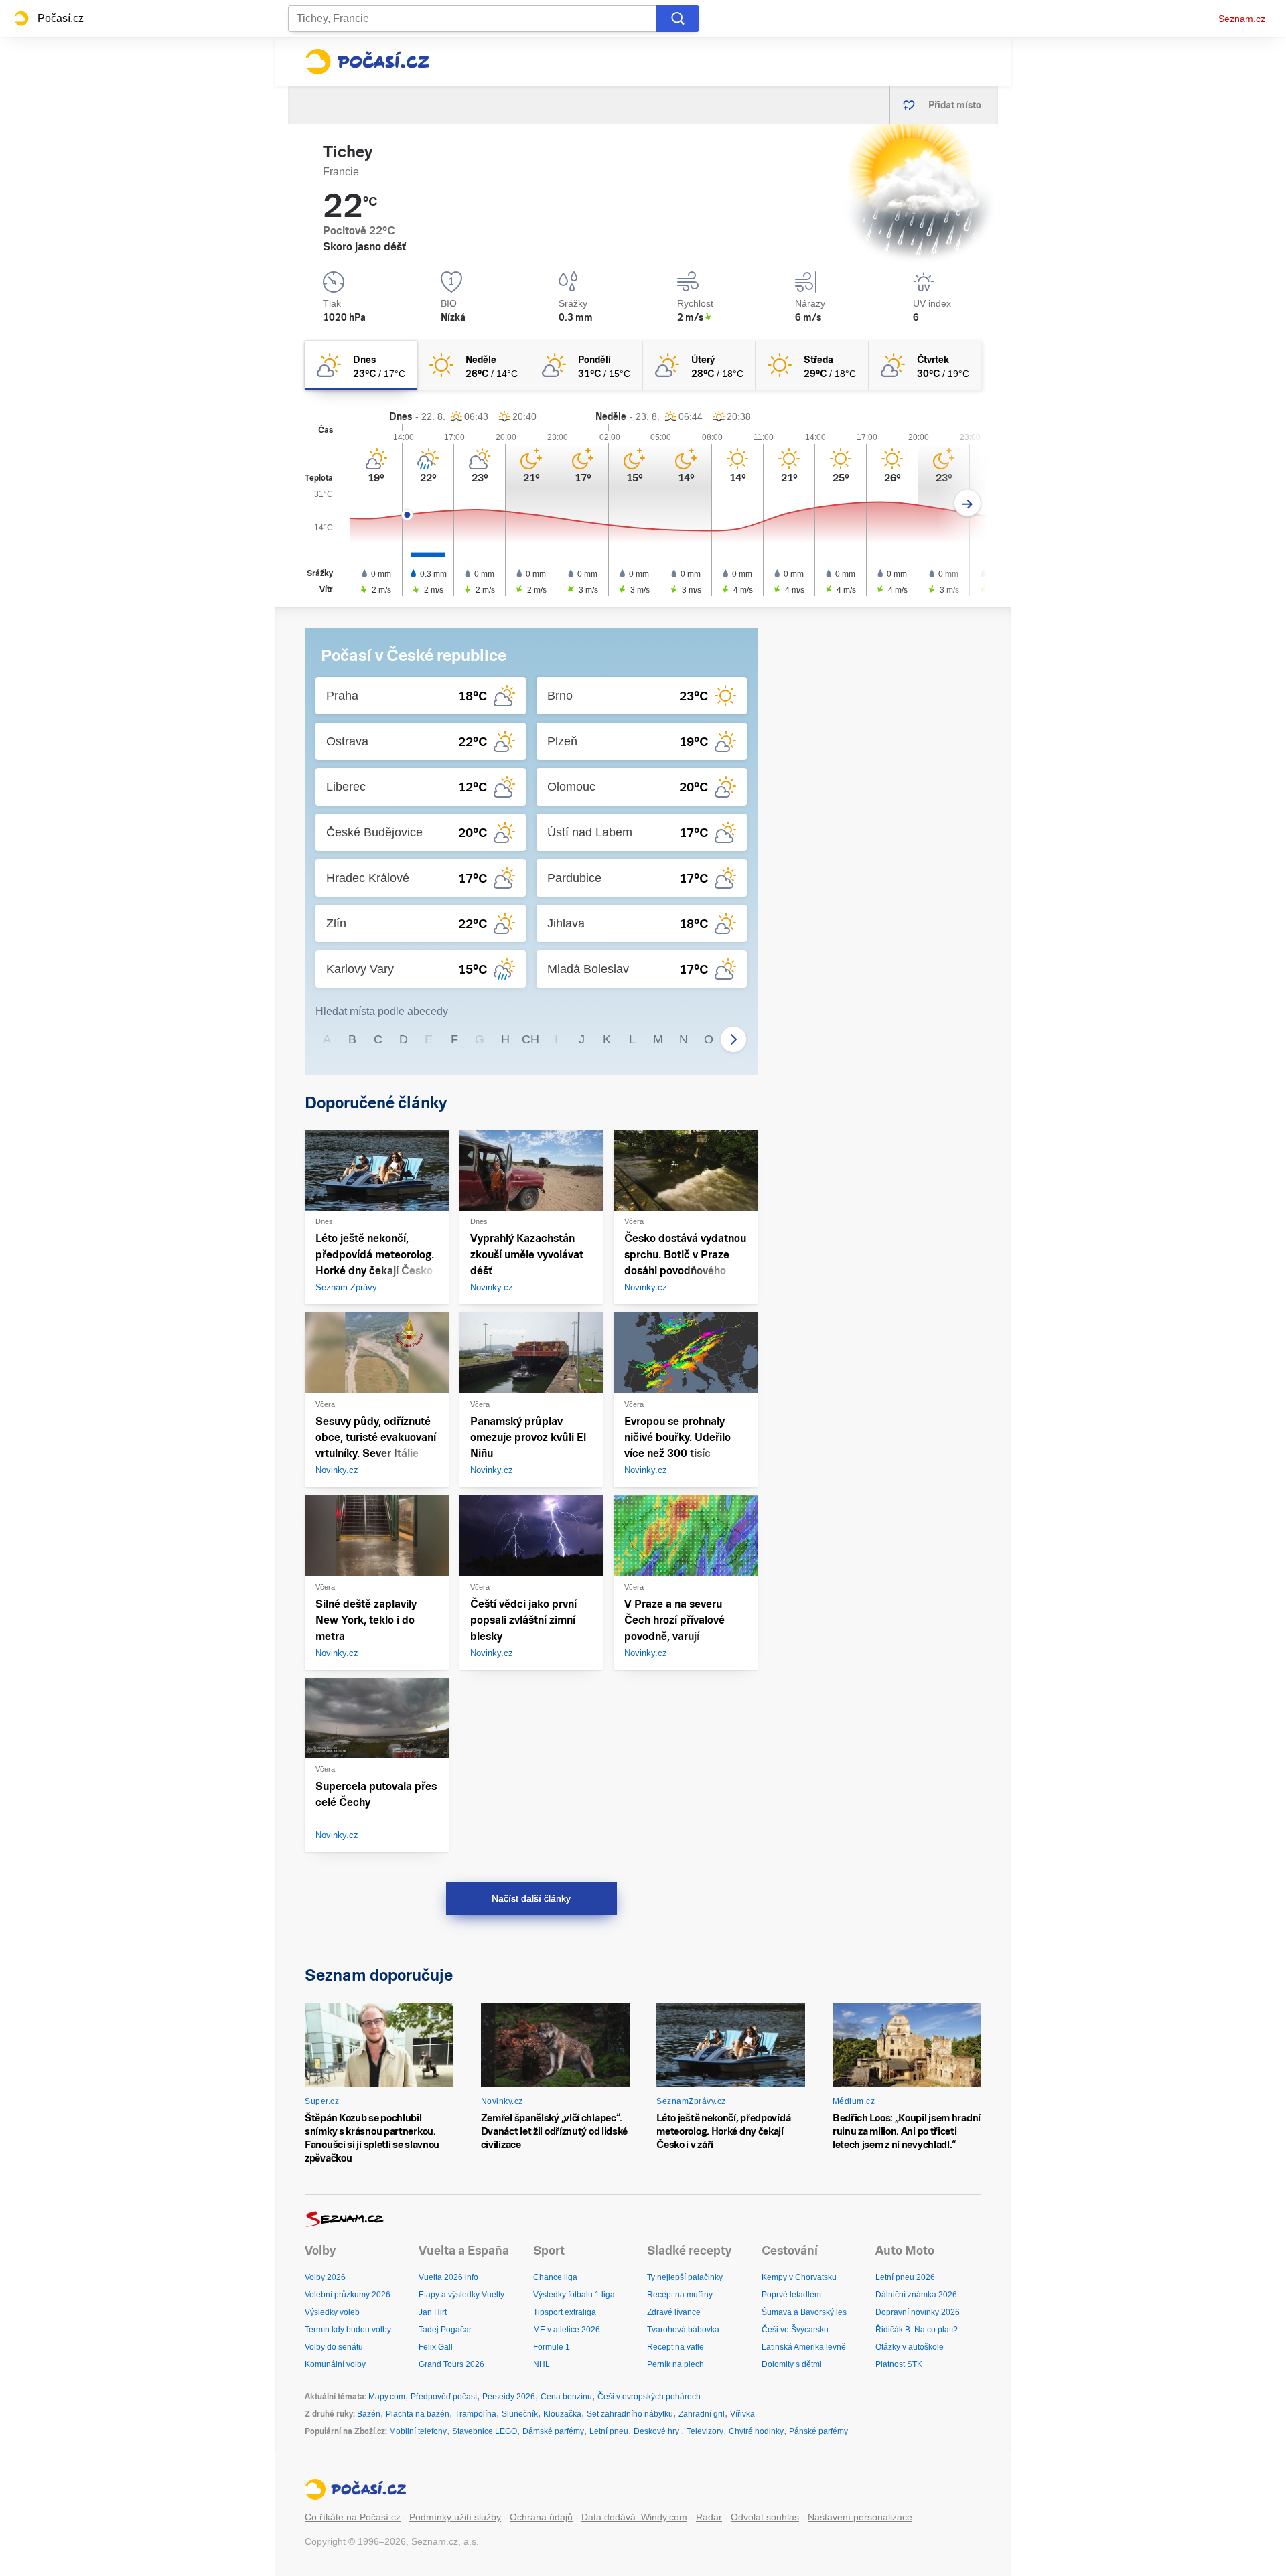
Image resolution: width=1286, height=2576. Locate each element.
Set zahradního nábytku (630, 2414)
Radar (709, 2517)
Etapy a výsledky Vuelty (461, 2295)
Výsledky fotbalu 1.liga (574, 2295)
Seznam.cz (1242, 19)
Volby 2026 (325, 2277)
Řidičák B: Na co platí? (917, 2330)
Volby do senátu (334, 2347)
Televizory (705, 2431)
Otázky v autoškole (910, 2347)
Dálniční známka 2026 (916, 2295)
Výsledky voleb (332, 2312)
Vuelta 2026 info (448, 2277)
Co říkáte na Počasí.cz (353, 2517)
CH (530, 1039)
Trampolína (476, 2414)
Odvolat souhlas (765, 2517)
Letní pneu (609, 2431)
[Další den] (968, 503)
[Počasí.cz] (367, 62)
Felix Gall (436, 2347)
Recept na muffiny (680, 2295)
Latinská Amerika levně (804, 2347)
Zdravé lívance (674, 2312)
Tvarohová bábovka (683, 2330)
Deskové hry (657, 2431)
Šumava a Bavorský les (804, 2312)
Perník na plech (675, 2364)
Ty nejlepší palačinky (685, 2277)
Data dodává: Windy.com (634, 2517)
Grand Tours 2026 (451, 2364)
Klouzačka (562, 2414)
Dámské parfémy (553, 2431)
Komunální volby (335, 2364)
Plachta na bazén (418, 2414)
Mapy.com (387, 2397)
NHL (542, 2364)
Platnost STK (899, 2364)
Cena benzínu (566, 2397)
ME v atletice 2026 (567, 2330)
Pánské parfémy (818, 2431)
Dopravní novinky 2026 (918, 2312)
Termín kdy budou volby (348, 2330)
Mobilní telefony (418, 2431)
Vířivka (742, 2414)
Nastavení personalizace (860, 2517)
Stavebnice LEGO (485, 2431)
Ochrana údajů (541, 2517)
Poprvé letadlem (791, 2295)
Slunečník (520, 2414)
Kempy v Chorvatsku (799, 2277)
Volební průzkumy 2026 (348, 2295)
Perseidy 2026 (509, 2397)
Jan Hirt (433, 2312)
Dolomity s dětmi (792, 2364)
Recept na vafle (675, 2347)
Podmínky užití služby (455, 2517)
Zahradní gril (702, 2414)
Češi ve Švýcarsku (795, 2330)
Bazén (369, 2414)
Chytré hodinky (756, 2431)
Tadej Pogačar (445, 2330)
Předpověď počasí (444, 2397)
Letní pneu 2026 (905, 2277)
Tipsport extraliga (565, 2312)
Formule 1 (552, 2347)
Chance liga (555, 2277)
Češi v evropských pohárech (649, 2397)
